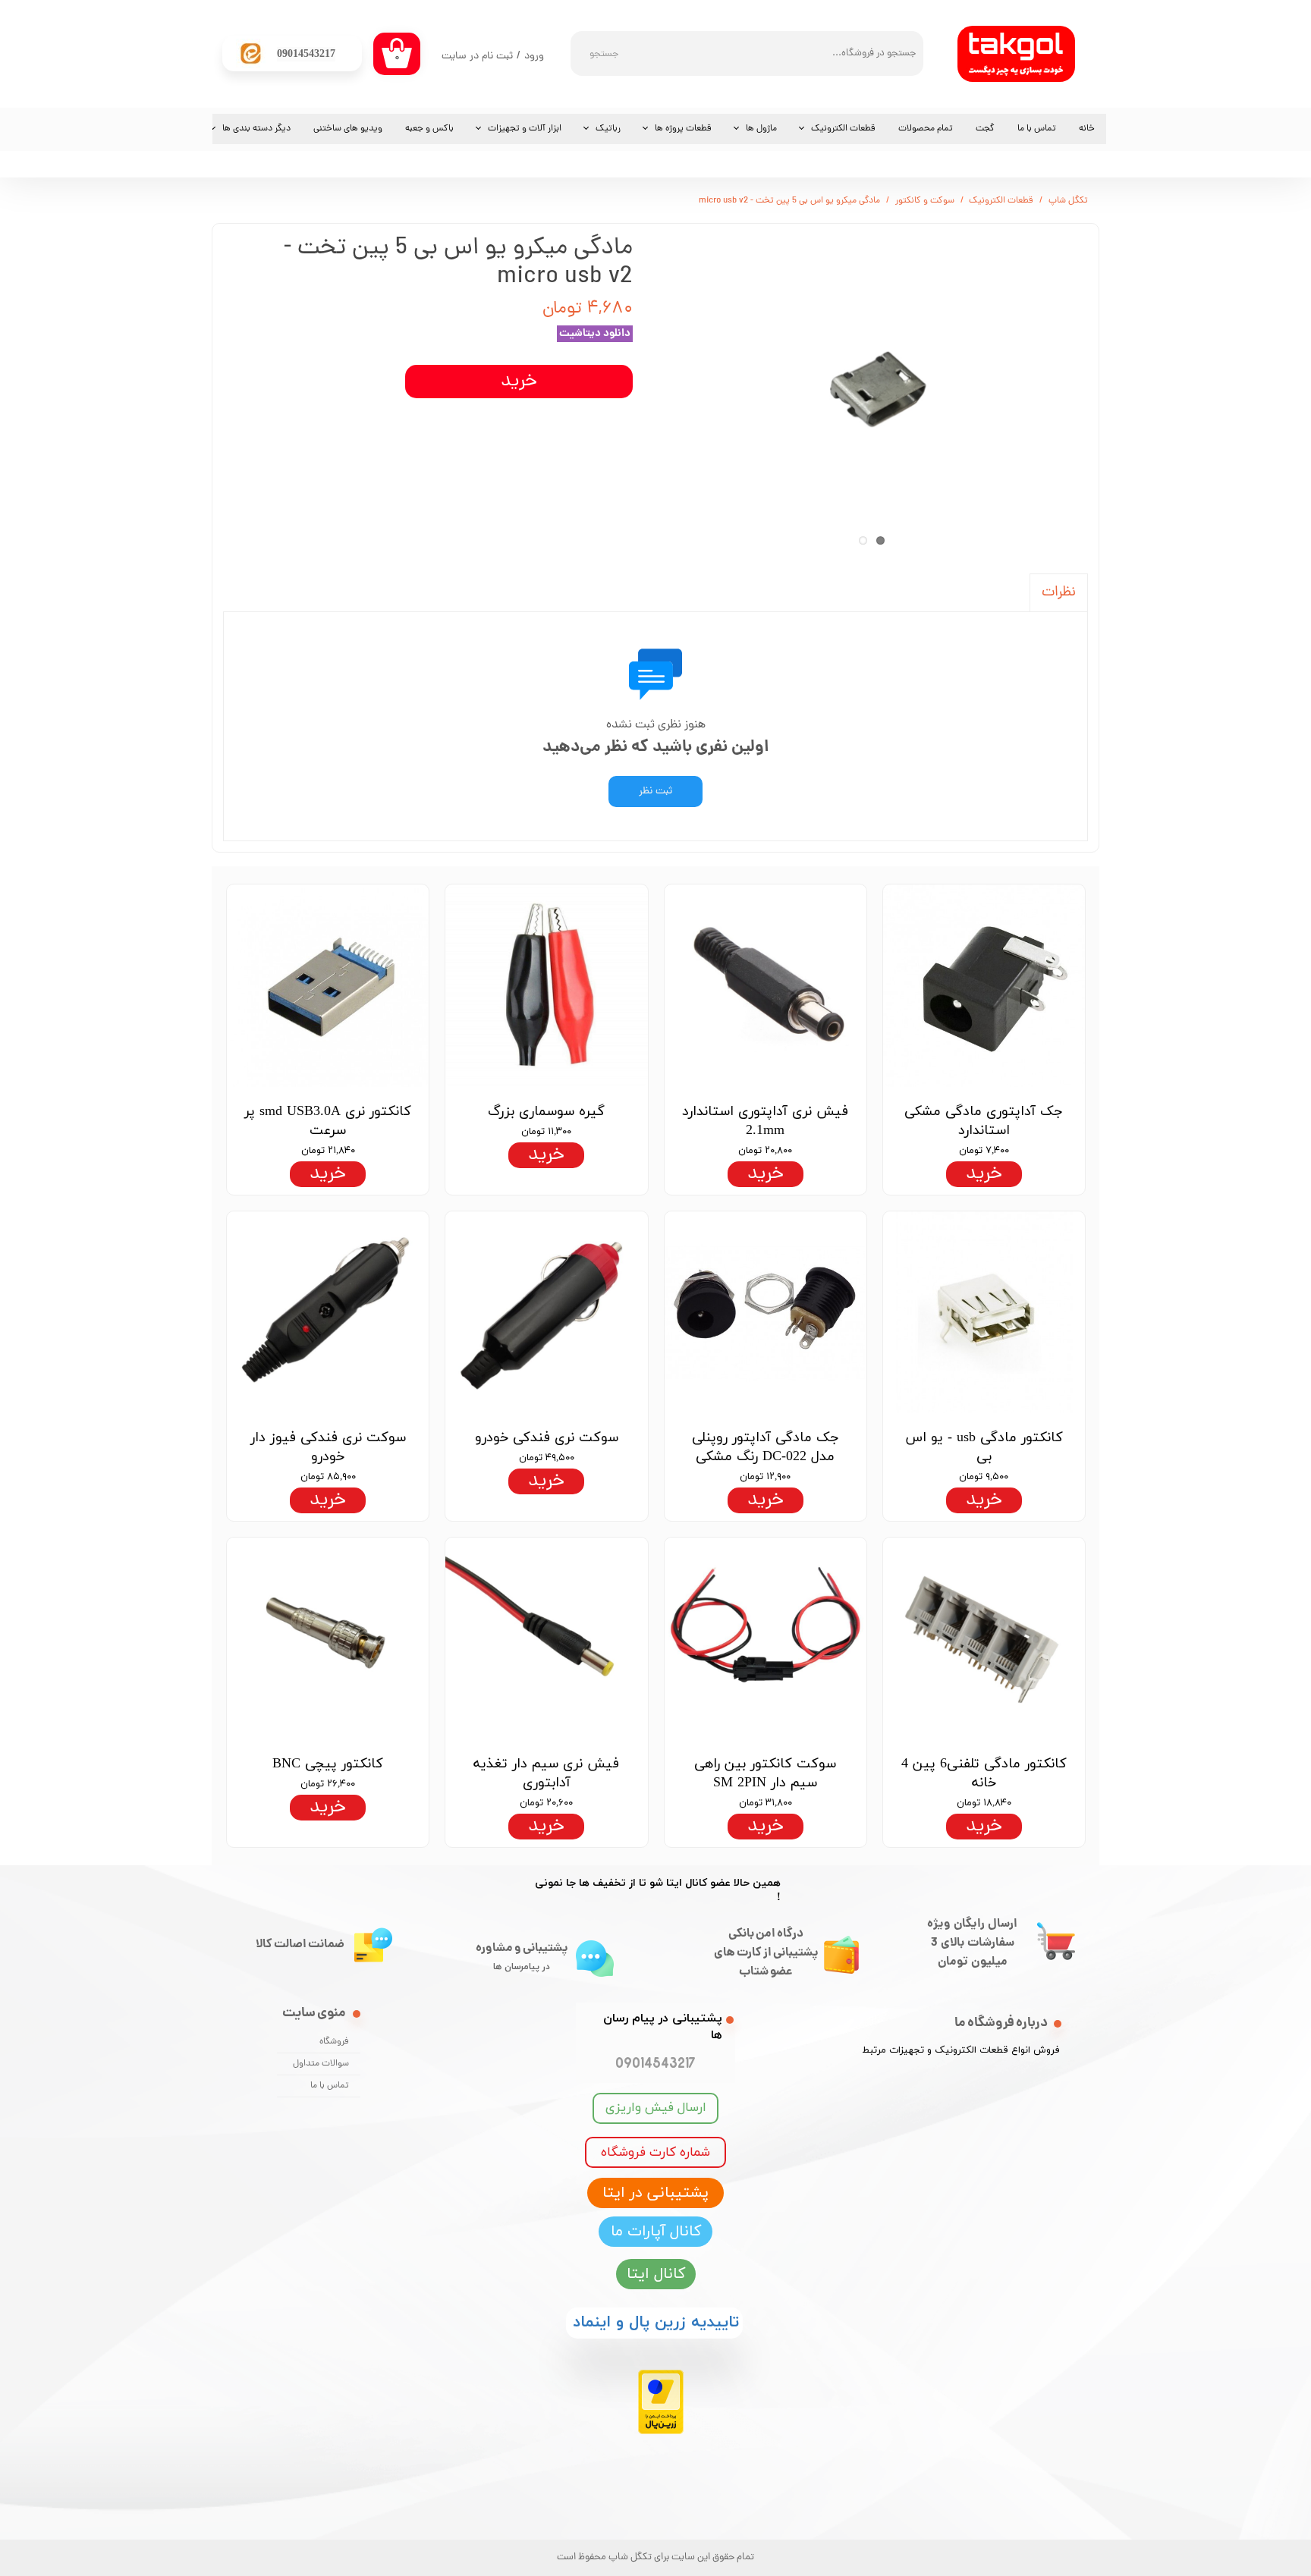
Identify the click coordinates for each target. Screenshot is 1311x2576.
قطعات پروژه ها (683, 129)
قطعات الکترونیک (843, 129)
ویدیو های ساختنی (348, 129)
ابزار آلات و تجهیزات (525, 129)
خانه (1087, 129)
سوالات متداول (321, 2064)
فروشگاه (334, 2042)
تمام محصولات (926, 129)
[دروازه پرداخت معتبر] (661, 2431)
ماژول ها (761, 129)
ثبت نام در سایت (477, 57)
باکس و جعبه (429, 129)
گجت (985, 129)
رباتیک (608, 129)
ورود (534, 57)
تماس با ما (1037, 129)
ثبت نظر (655, 792)
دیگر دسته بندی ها (256, 129)
